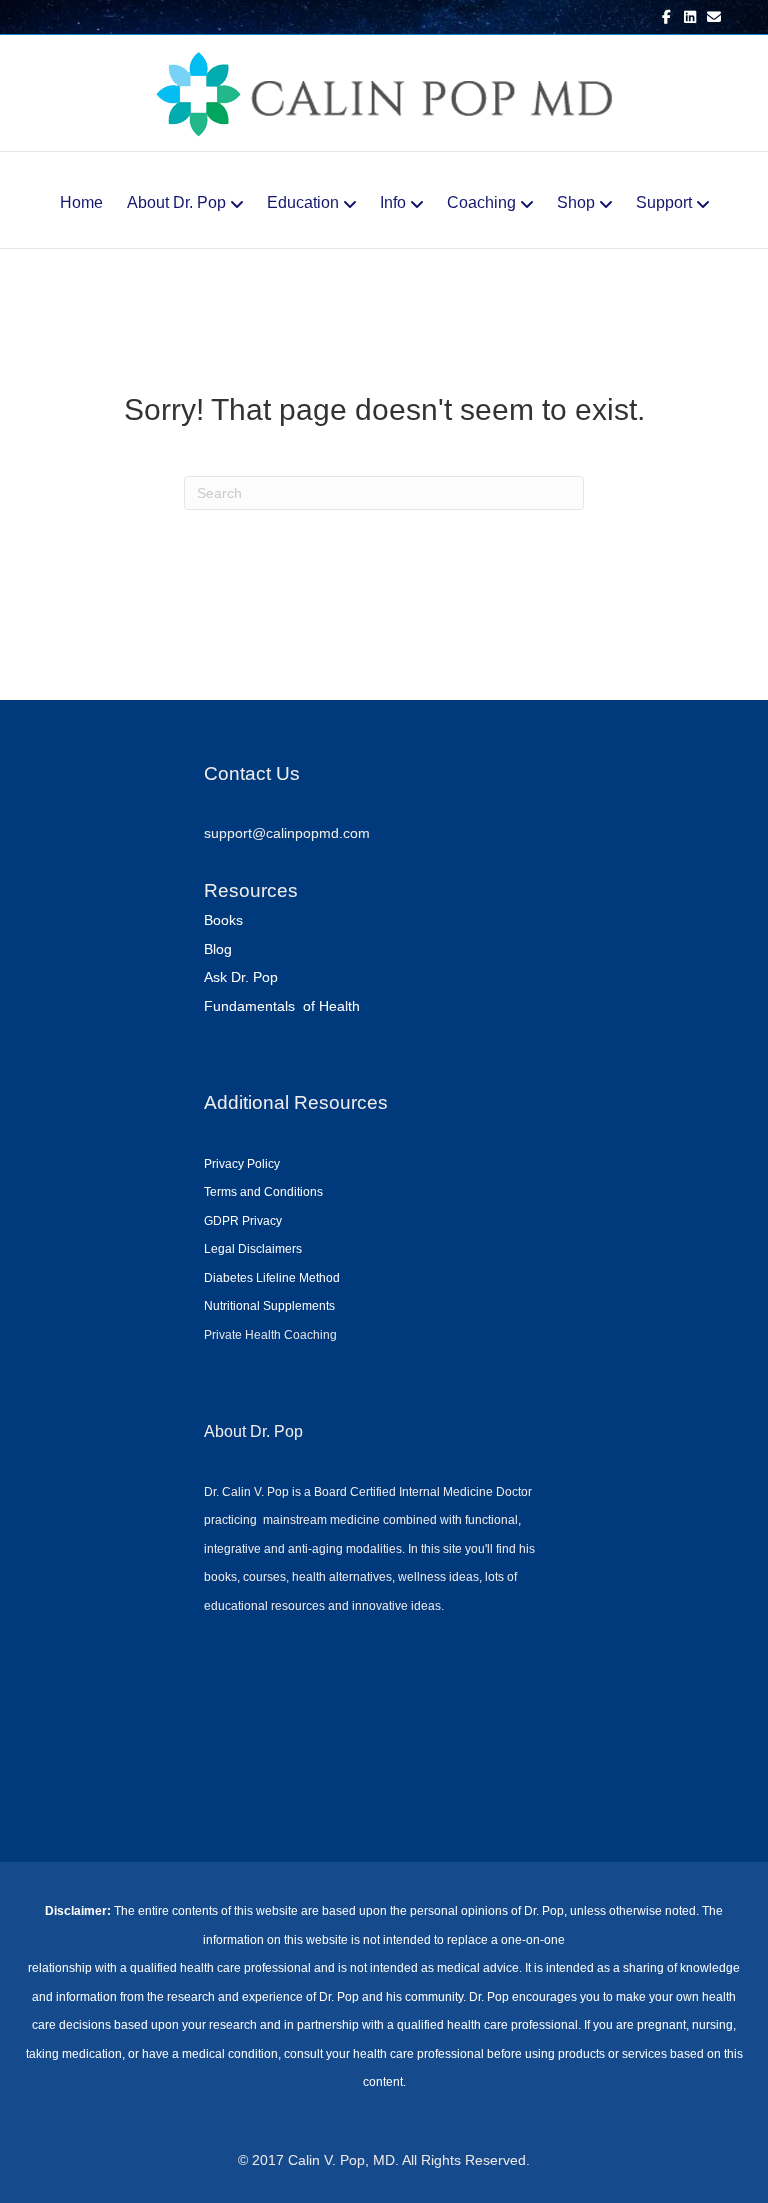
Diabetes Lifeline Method (272, 1278)
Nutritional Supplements (269, 1306)
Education (303, 202)
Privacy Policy (242, 1164)
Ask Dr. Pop (241, 977)
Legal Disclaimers (253, 1249)
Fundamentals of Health (282, 1006)
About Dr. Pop (176, 202)
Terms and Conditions (263, 1192)
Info (393, 202)
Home (81, 202)
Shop (576, 202)
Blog (218, 949)
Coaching (481, 202)
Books (223, 920)
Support (664, 202)
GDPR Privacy (243, 1221)
